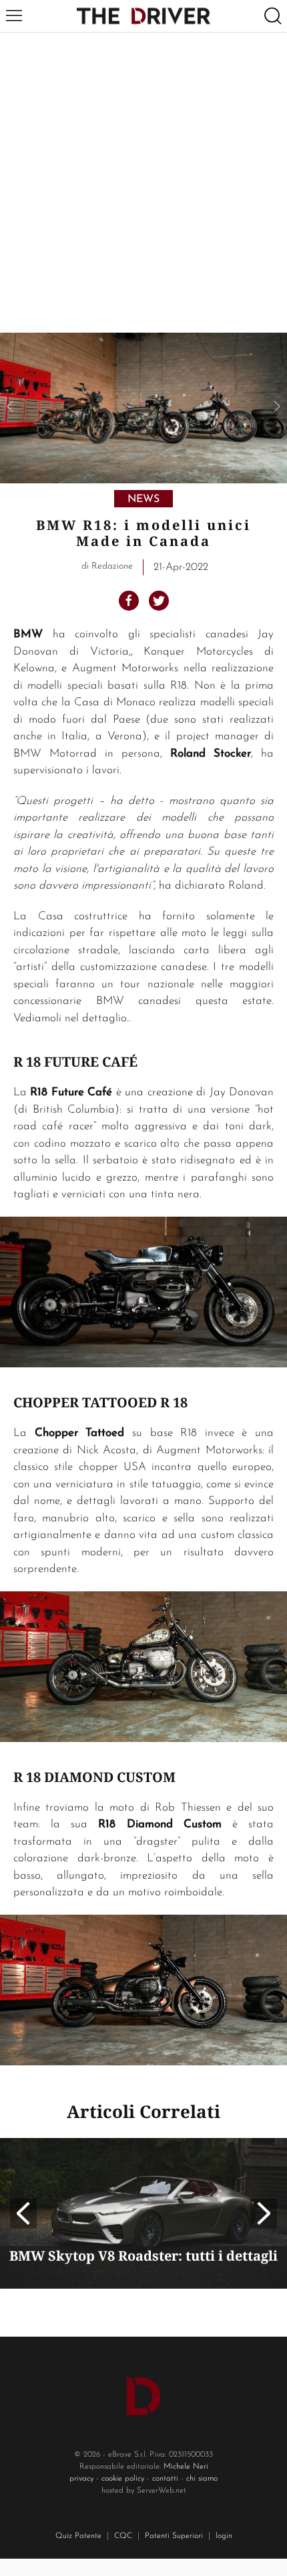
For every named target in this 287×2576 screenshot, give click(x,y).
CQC (123, 2536)
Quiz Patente (78, 2536)
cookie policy (123, 2479)
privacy (81, 2479)
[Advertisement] (143, 183)
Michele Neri (186, 2467)
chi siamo (202, 2479)
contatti (165, 2479)
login (224, 2536)
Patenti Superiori (174, 2536)
